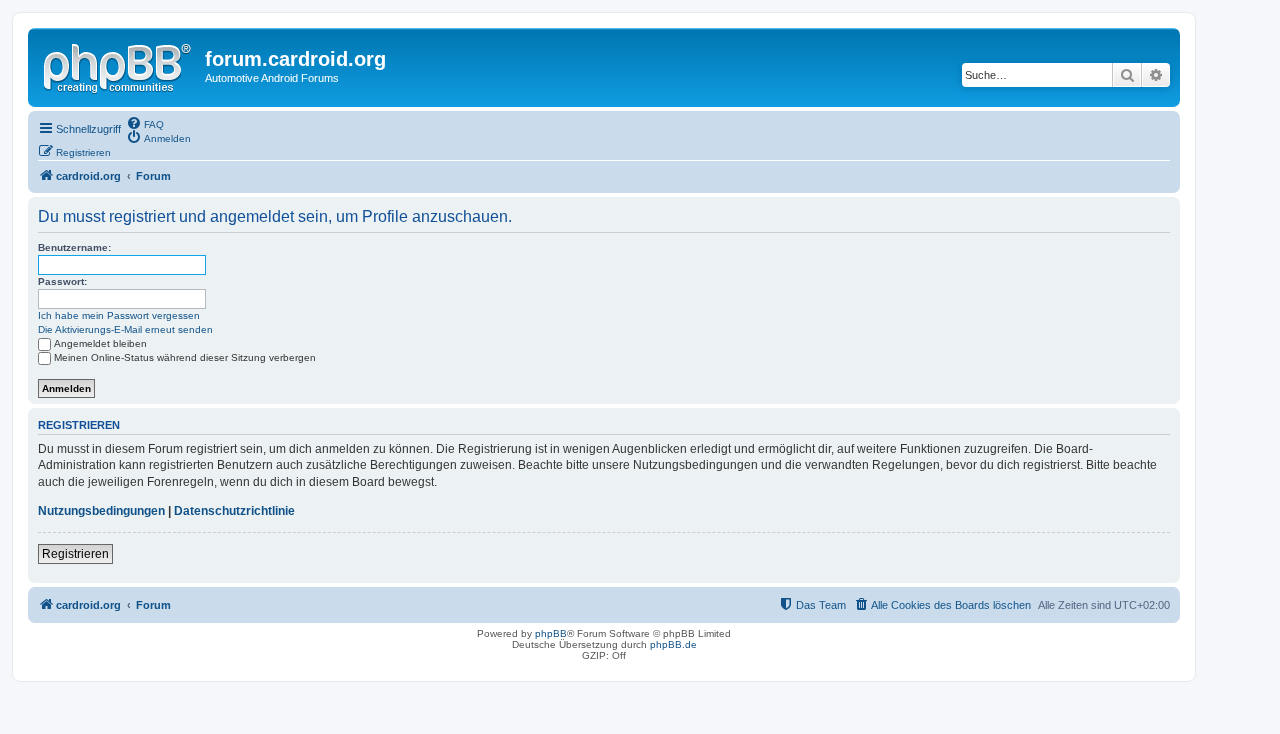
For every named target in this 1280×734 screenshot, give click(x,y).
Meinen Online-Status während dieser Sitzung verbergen (185, 357)
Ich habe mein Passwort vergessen (119, 315)
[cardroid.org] (119, 65)
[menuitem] (145, 123)
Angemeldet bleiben (100, 343)
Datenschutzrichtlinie (234, 511)
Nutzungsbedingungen (101, 511)
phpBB (551, 633)
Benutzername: (74, 247)
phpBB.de (673, 644)
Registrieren (75, 554)
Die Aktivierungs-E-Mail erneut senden (125, 329)
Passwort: (62, 281)
